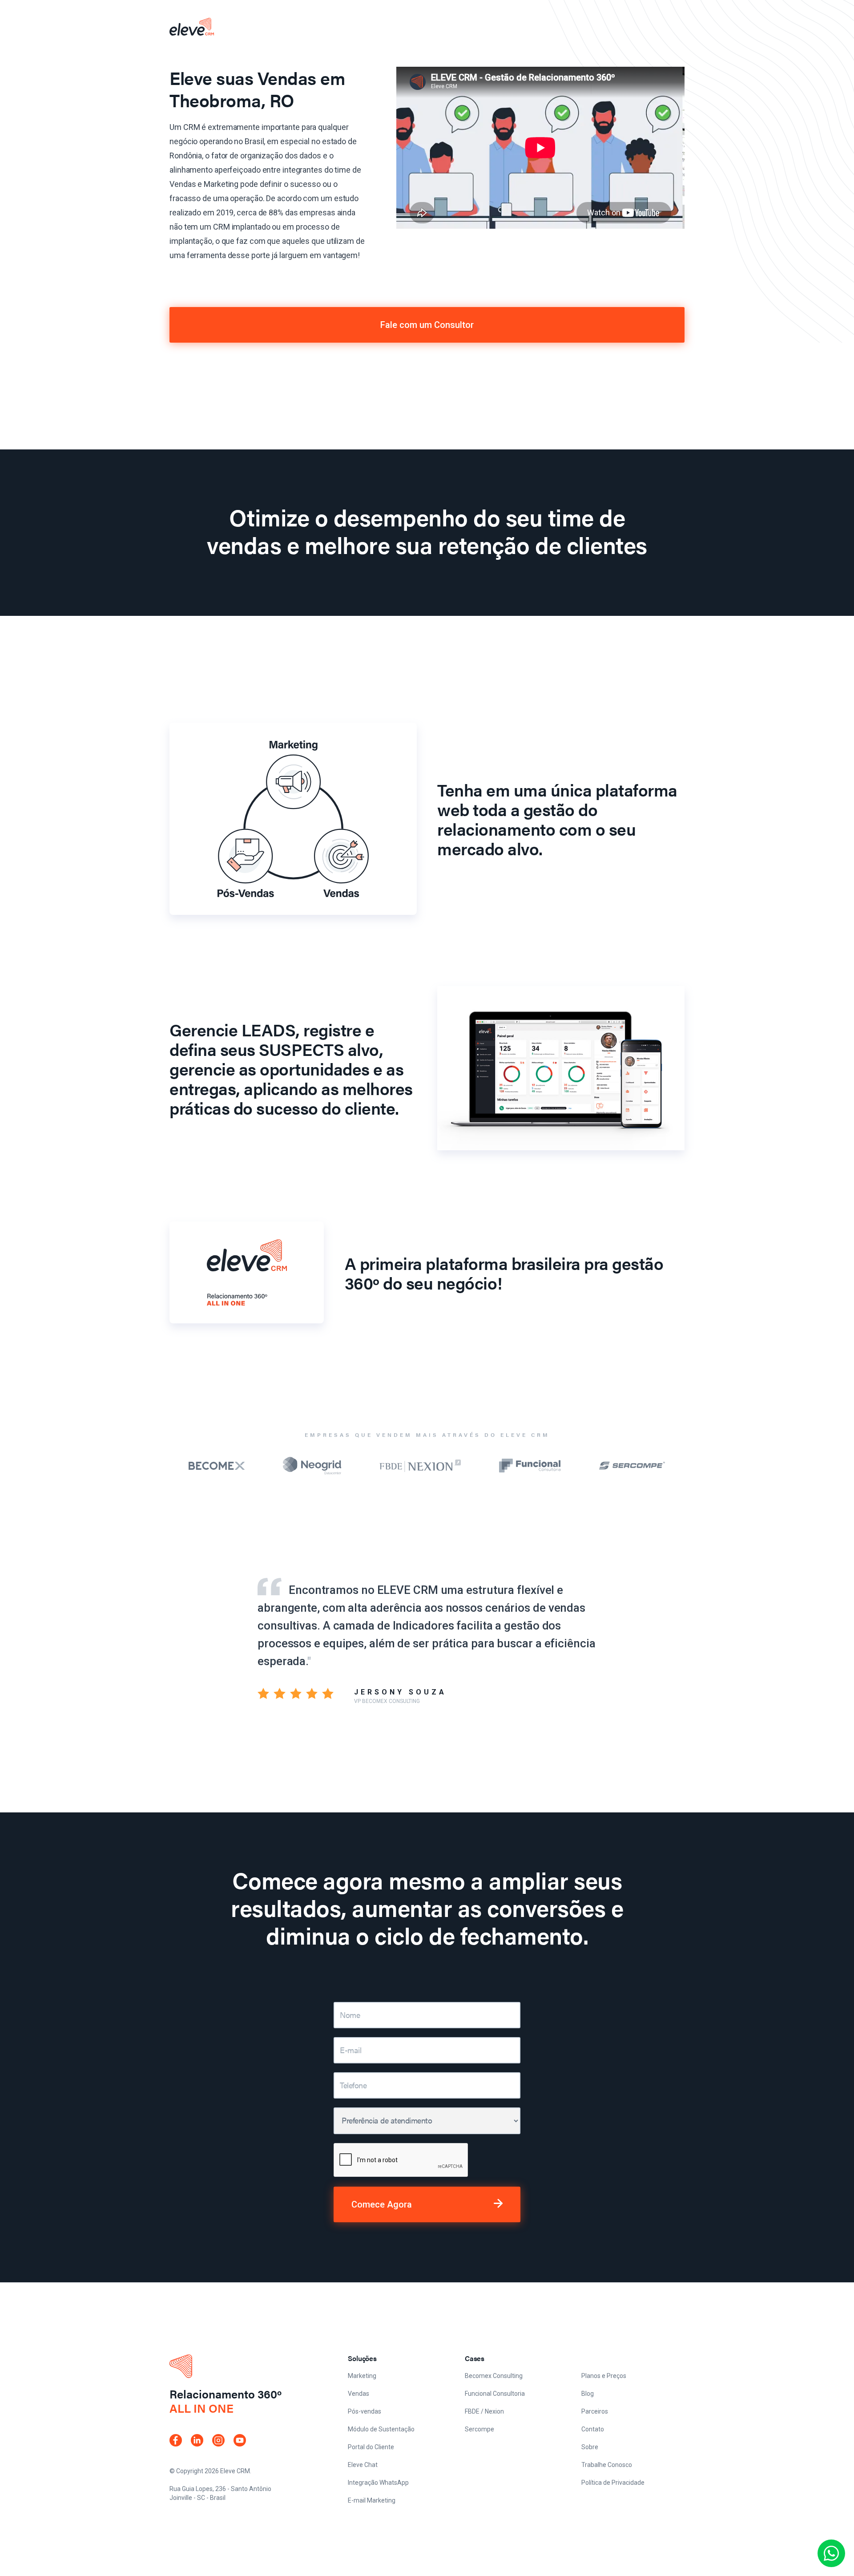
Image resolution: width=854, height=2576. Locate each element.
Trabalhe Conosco (607, 2465)
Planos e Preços (604, 2376)
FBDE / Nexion (484, 2411)
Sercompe (479, 2429)
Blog (588, 2394)
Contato (593, 2429)
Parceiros (595, 2411)
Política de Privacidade (613, 2483)
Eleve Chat (363, 2465)
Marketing (362, 2376)
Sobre (590, 2447)
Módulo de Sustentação (381, 2429)
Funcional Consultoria (495, 2394)
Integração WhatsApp (378, 2483)
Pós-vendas (365, 2411)
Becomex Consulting (494, 2376)
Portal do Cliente (371, 2447)
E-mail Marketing (372, 2500)
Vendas (359, 2394)
